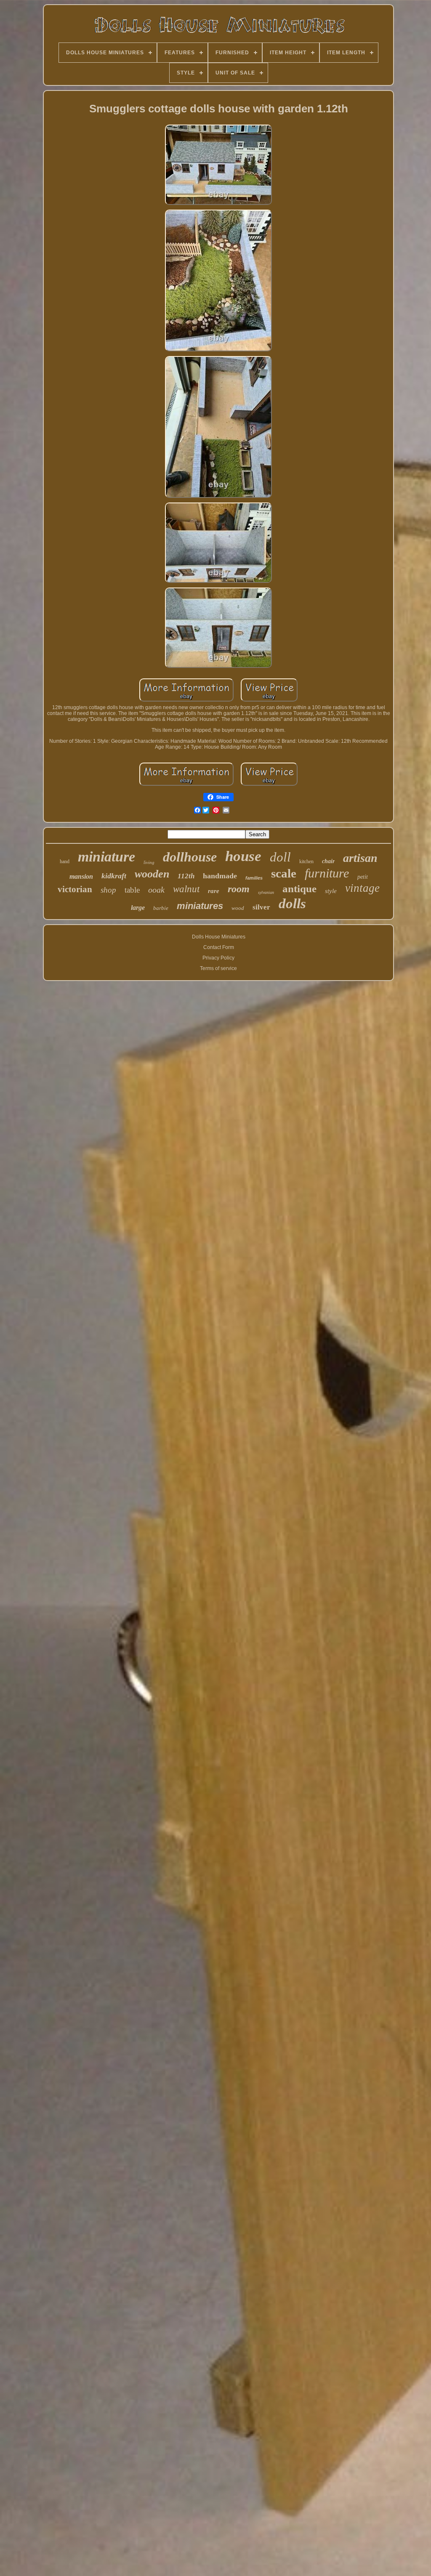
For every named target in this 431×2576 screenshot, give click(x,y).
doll (280, 857)
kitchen (306, 861)
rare (214, 891)
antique (299, 889)
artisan (360, 858)
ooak (156, 890)
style (331, 891)
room (239, 889)
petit (363, 877)
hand (65, 861)
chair (328, 861)
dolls (292, 904)
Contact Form (219, 947)
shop (108, 890)
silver (261, 907)
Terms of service (218, 968)
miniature (106, 857)
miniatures (200, 906)
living (149, 862)
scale (284, 873)
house (243, 856)
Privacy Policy (218, 958)
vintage (362, 888)
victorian (75, 889)
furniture (327, 873)
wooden (152, 874)
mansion (81, 876)
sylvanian (266, 892)
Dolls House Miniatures (219, 937)
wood (238, 908)
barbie (161, 908)
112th (186, 876)
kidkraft (114, 876)
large (138, 908)
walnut (186, 889)
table (132, 890)
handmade (220, 876)
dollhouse (190, 857)
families (254, 878)
